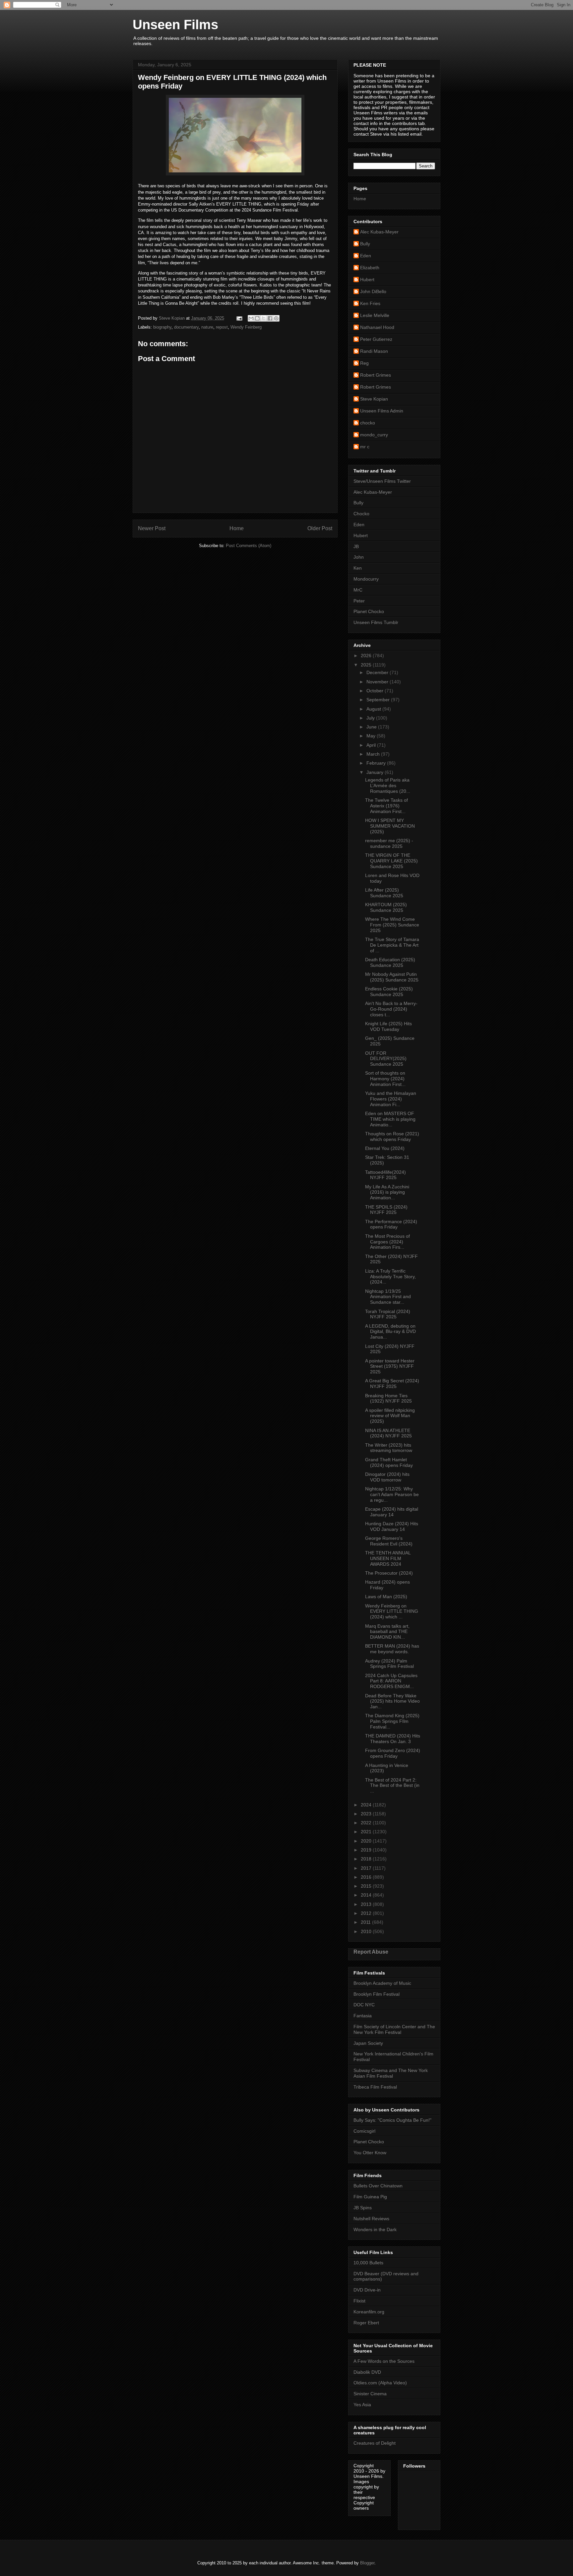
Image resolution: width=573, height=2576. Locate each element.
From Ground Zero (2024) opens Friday (393, 1753)
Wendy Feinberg (246, 327)
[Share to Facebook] (270, 318)
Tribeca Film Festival (375, 2087)
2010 (367, 1931)
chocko (368, 423)
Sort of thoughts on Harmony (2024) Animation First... (385, 1079)
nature (207, 327)
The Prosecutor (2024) (389, 1573)
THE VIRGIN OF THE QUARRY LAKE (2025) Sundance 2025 (391, 861)
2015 (367, 1886)
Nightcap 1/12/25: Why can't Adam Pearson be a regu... (392, 1494)
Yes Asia (362, 2405)
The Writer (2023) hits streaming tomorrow (389, 1448)
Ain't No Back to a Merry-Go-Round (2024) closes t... (391, 1009)
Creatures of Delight (375, 2443)
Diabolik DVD (367, 2372)
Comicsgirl (364, 2131)
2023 (367, 1814)
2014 (367, 1895)
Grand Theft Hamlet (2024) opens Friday (389, 1462)
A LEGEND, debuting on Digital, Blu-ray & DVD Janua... (390, 1332)
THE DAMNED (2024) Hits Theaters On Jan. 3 (393, 1739)
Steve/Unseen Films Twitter (382, 481)
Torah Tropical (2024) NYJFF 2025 (388, 1314)
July (371, 718)
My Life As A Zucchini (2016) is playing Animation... (387, 1192)
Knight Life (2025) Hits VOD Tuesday (388, 1026)
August (374, 709)
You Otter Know (370, 2153)
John (359, 557)
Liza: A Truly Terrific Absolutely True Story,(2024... (390, 1277)
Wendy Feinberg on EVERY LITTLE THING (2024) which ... (392, 1611)
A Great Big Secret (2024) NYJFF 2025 (392, 1383)
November (378, 682)
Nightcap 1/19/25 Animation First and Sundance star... (388, 1297)
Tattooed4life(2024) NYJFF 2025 (385, 1175)
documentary (186, 327)
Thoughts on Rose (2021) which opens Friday (392, 1136)
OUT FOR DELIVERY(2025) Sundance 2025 (386, 1059)
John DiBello (373, 291)
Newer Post (152, 528)
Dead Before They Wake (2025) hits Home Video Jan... (392, 1701)
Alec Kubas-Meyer (379, 232)
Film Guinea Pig (370, 2197)
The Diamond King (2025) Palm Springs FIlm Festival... (392, 1721)
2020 (367, 1841)
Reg (364, 363)
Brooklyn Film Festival (377, 1994)
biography (162, 327)
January (376, 772)
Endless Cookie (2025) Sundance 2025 (389, 992)
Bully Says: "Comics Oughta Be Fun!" (392, 2120)
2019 (367, 1850)
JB (356, 546)
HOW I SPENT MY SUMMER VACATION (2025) (390, 826)
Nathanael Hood (377, 327)
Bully (365, 244)
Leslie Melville (375, 315)
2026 (367, 656)
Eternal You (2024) (385, 1148)
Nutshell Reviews (371, 2219)
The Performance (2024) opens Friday (391, 1224)
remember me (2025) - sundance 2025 (389, 843)
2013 (367, 1904)
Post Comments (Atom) (249, 546)
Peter (359, 601)
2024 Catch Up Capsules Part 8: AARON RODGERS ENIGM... (391, 1681)
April (372, 745)
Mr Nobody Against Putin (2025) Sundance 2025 (392, 977)
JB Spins (363, 2208)
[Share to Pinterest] (276, 318)
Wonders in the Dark (375, 2230)
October (376, 691)
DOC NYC (364, 2005)
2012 (367, 1913)
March (374, 754)
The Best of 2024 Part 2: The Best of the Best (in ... (392, 1786)
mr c (365, 447)
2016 (367, 1877)
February (377, 763)
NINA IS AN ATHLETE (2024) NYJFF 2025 (388, 1433)
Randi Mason (374, 351)
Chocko (361, 514)
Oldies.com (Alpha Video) (380, 2383)
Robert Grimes (376, 375)
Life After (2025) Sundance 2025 (384, 893)
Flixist (359, 2301)
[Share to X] (264, 318)
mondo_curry (374, 435)
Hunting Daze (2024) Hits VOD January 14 (392, 1526)
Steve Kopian (374, 399)
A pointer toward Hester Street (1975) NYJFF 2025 (390, 1366)
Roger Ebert (366, 2323)
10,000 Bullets (368, 2263)
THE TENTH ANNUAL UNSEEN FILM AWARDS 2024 (388, 1558)
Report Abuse (371, 1952)
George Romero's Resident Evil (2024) (389, 1541)
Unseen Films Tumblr (376, 622)
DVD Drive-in (367, 2290)
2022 (367, 1823)
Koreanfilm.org (369, 2312)
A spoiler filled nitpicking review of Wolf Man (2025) (390, 1416)
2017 (367, 1868)
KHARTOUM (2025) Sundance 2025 (386, 907)
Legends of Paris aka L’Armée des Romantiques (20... (388, 785)
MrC (358, 590)
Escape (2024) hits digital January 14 (392, 1512)
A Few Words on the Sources (384, 2361)
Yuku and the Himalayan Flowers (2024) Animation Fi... (391, 1099)
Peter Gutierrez (376, 339)
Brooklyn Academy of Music (382, 1983)
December (378, 672)
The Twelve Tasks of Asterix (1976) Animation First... (386, 806)
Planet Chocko (369, 611)
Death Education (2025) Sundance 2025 (390, 962)
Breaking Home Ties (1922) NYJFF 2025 (388, 1398)
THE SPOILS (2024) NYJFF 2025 (386, 1210)
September (379, 700)
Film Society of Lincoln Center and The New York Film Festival (394, 2029)
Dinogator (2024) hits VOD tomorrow (387, 1477)
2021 (367, 1832)
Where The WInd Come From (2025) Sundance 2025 (392, 925)
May (372, 736)
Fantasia (363, 2016)
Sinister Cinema (370, 2394)
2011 (366, 1922)
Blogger (367, 2563)
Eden (366, 256)
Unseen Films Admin (382, 411)
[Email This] (251, 318)
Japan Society (368, 2043)
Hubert (367, 280)
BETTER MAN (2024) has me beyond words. (392, 1649)
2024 (367, 1805)
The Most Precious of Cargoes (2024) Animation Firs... (387, 1242)
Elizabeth (370, 268)
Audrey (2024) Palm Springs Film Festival (389, 1664)
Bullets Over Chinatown (378, 2186)
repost (222, 327)
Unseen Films (175, 25)
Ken (358, 568)
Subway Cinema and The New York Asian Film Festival (391, 2073)
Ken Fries (370, 303)
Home (237, 528)
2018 (367, 1859)
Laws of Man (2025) (386, 1597)
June (372, 727)
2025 (367, 665)
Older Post (320, 528)
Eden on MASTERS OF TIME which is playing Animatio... (390, 1119)
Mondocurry (366, 579)
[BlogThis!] (257, 318)
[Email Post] (239, 318)
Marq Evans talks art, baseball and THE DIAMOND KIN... (387, 1632)
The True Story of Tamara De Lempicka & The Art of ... (392, 945)
